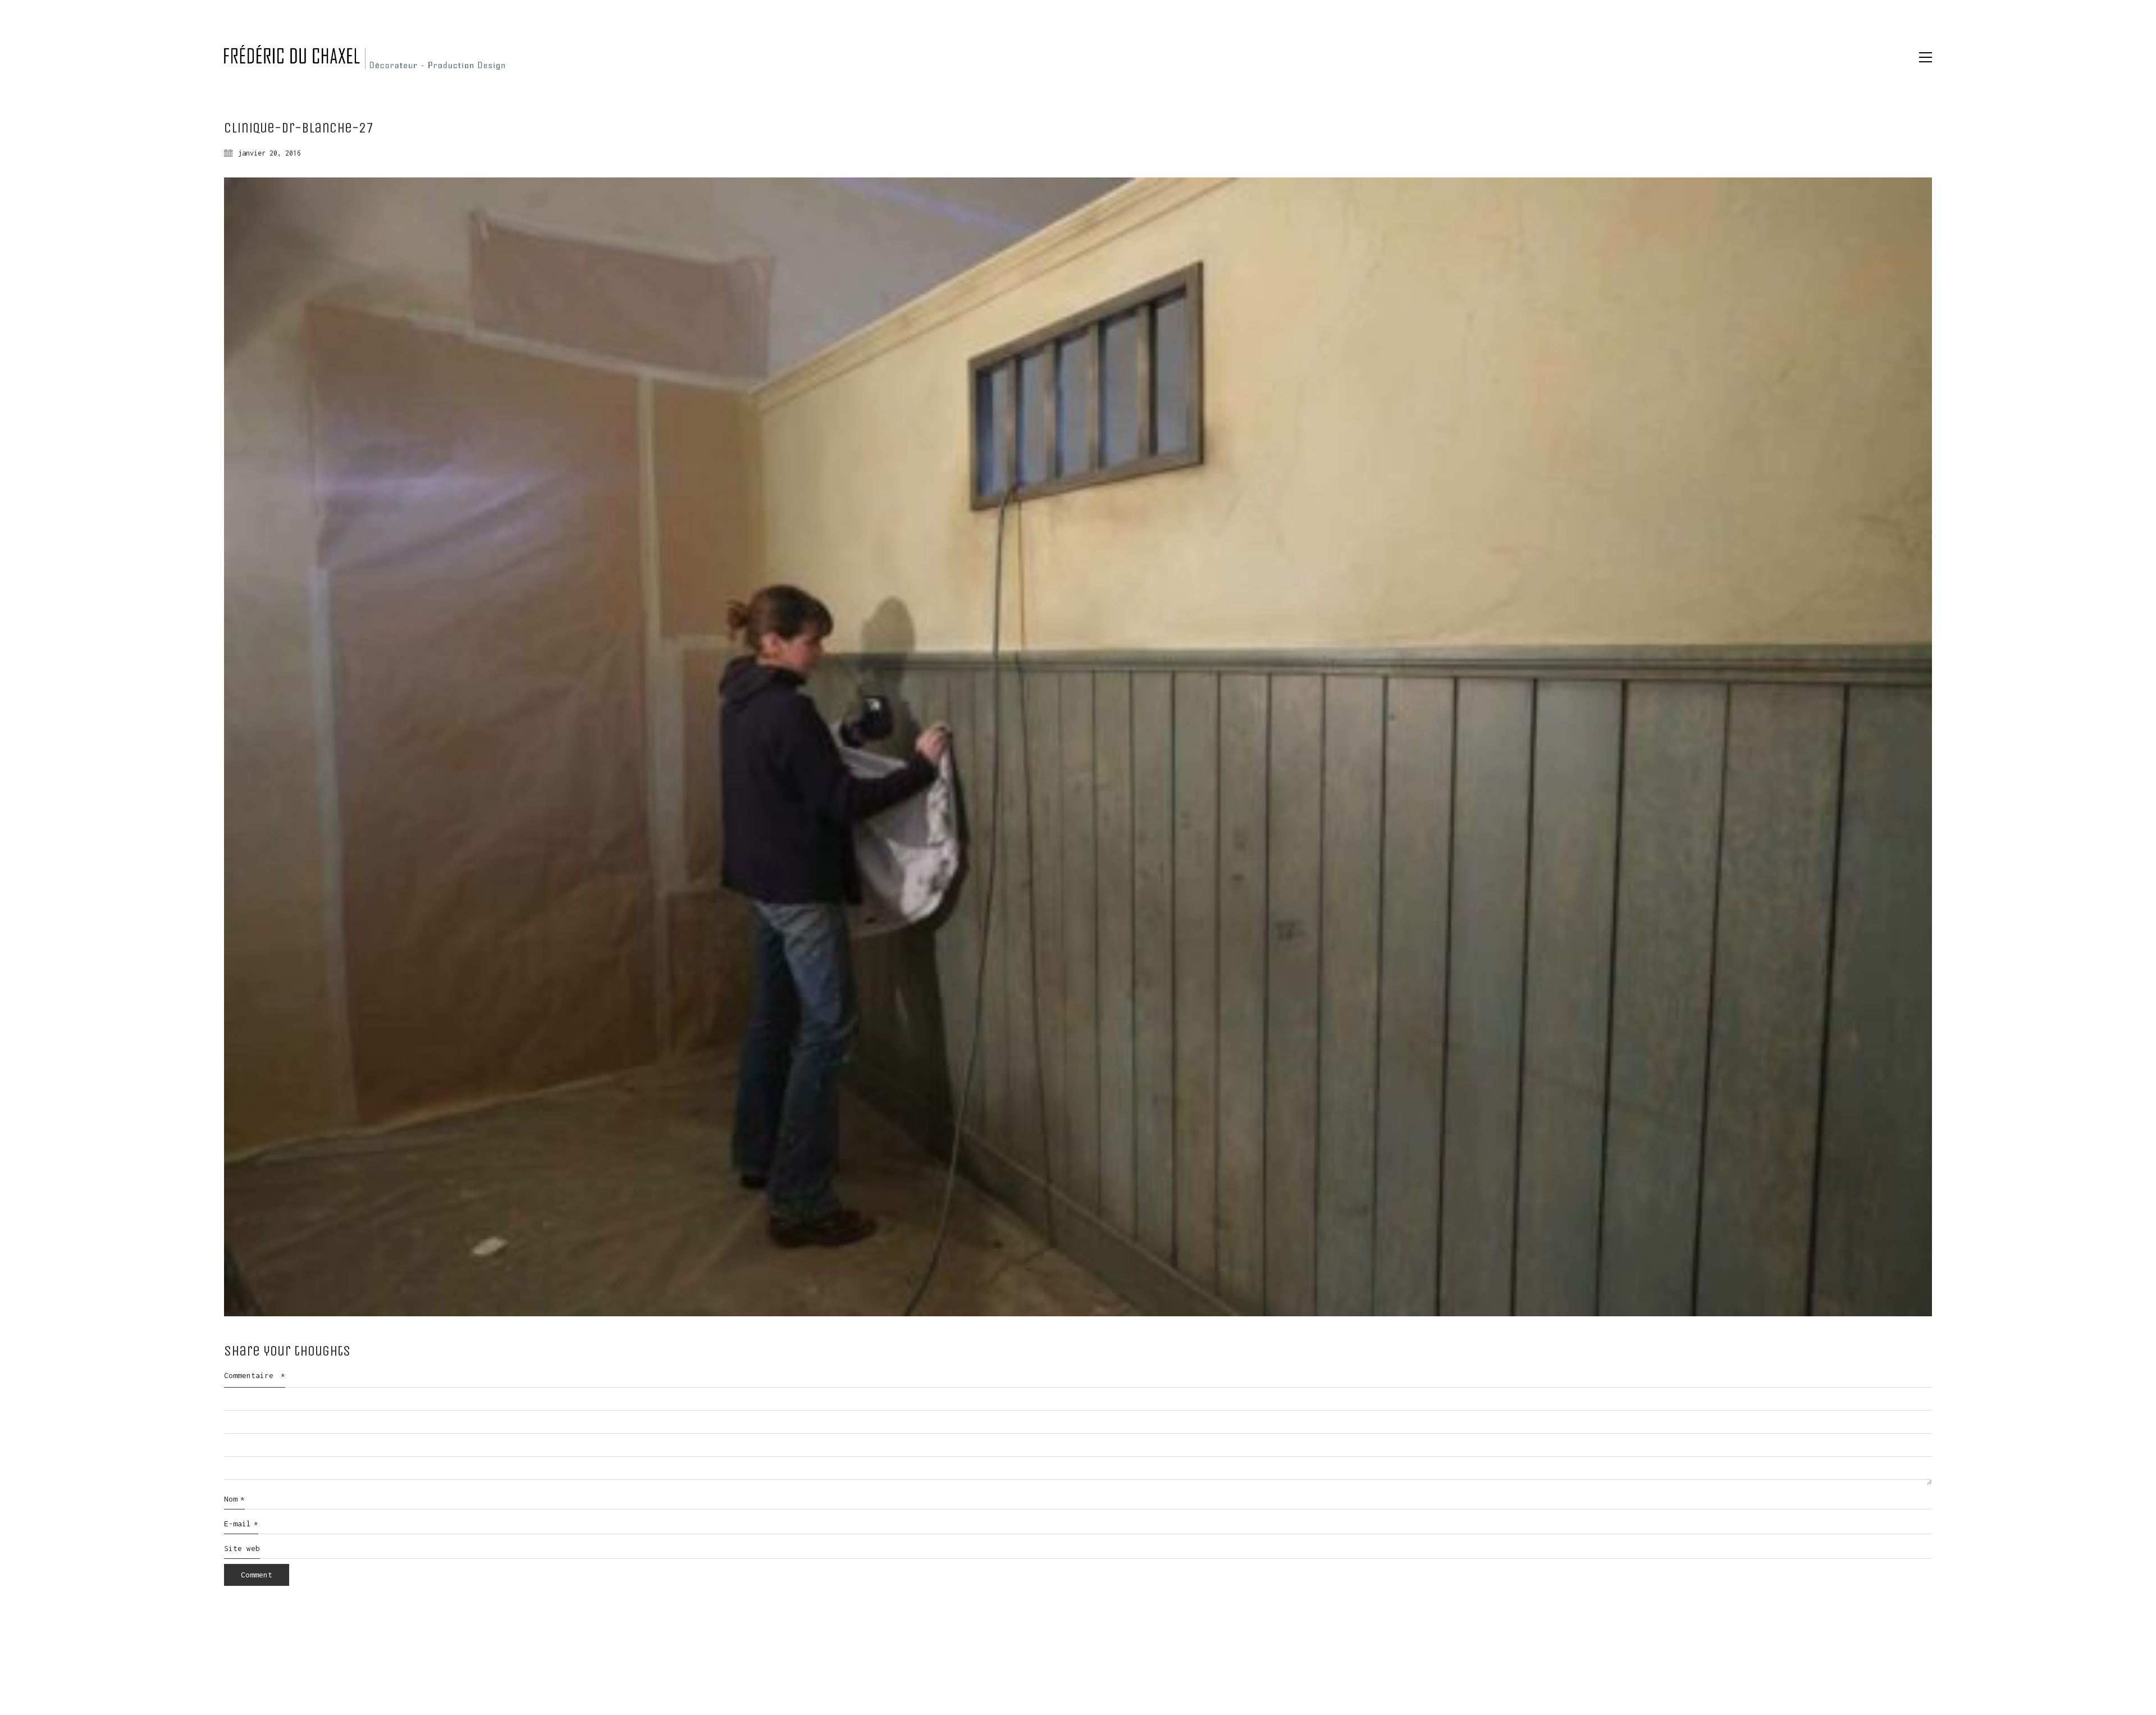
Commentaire (255, 1375)
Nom (234, 1499)
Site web (242, 1548)
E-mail (241, 1524)
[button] (1926, 57)
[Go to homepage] (364, 57)
